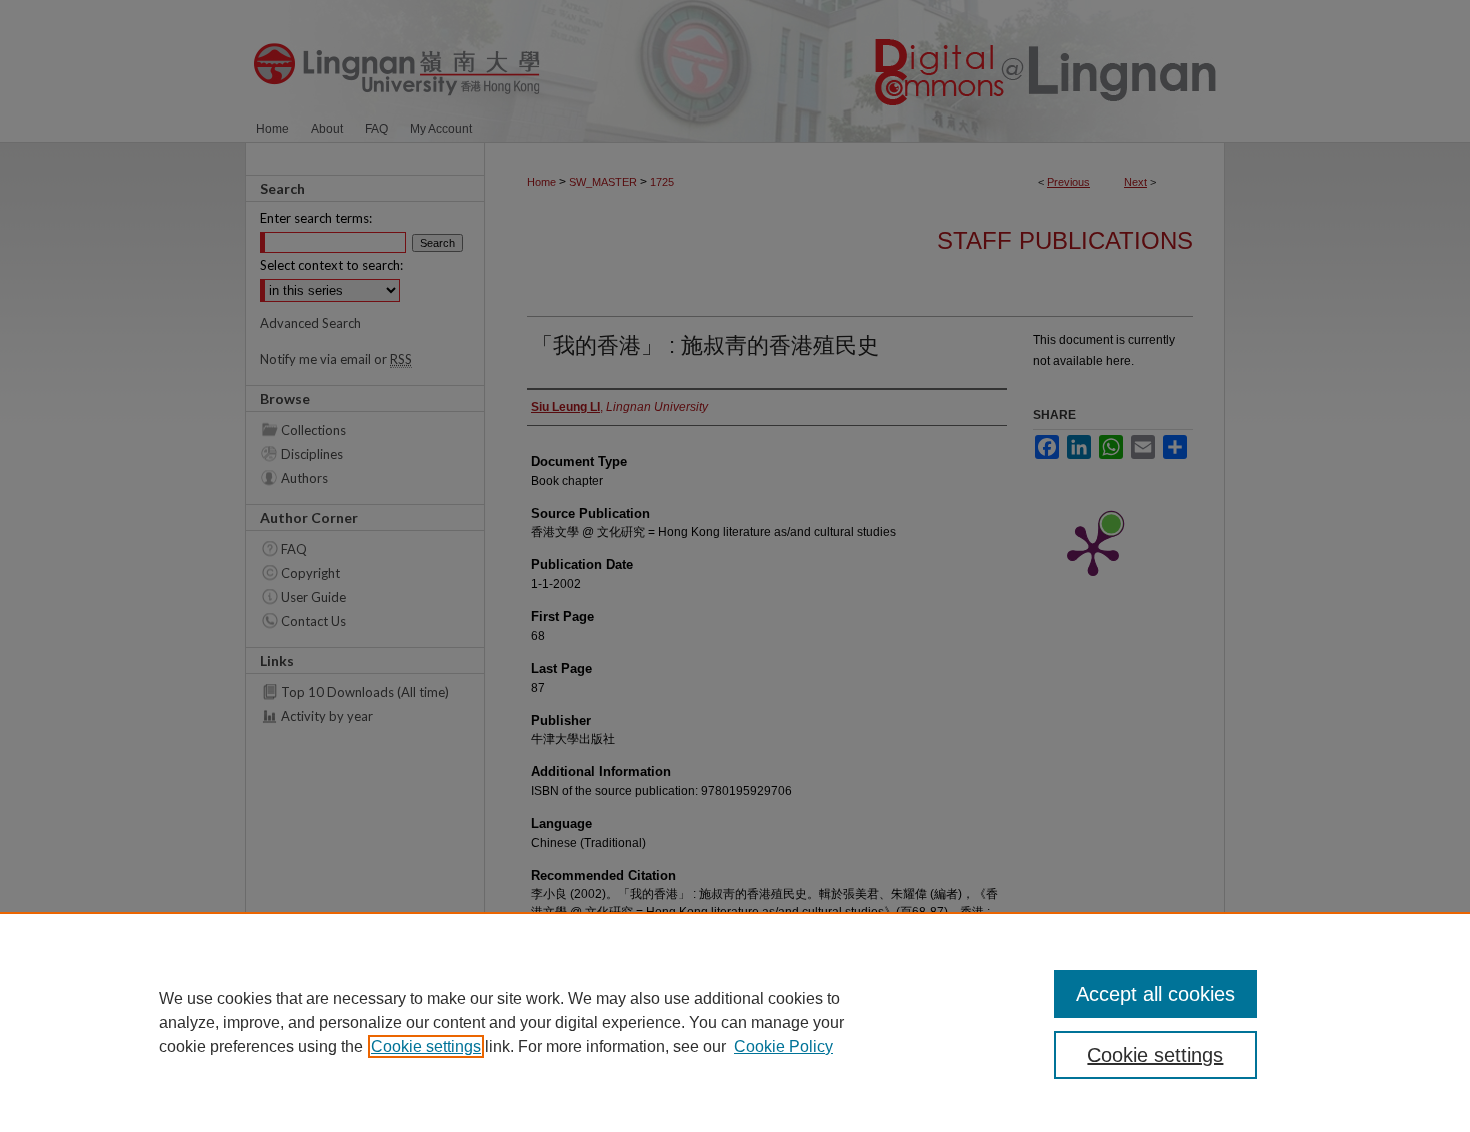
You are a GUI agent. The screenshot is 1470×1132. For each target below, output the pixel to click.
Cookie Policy (783, 1046)
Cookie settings (426, 1046)
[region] (735, 1022)
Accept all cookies (1155, 994)
